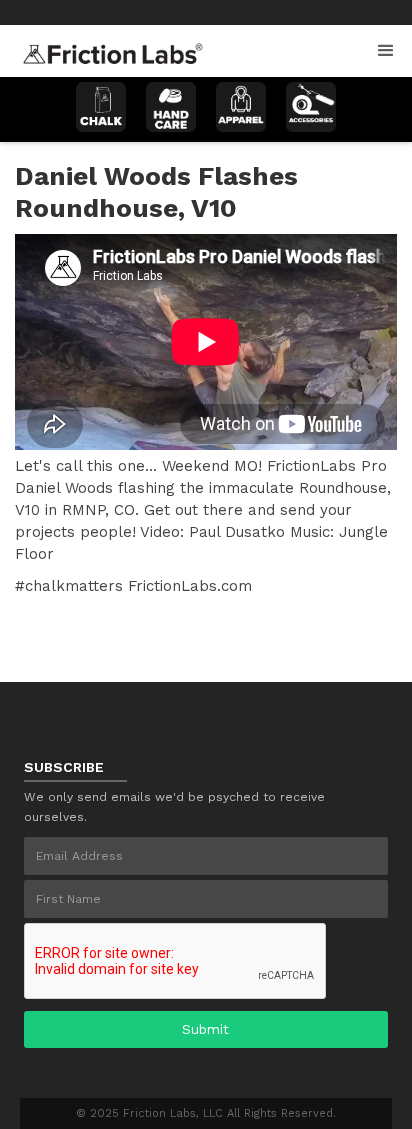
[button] (386, 51)
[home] (108, 48)
